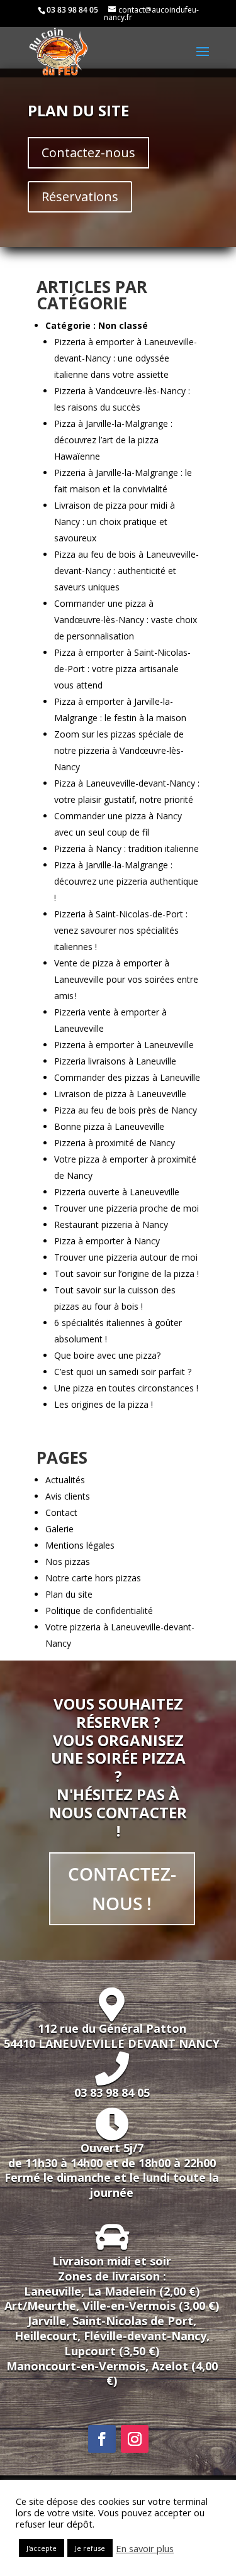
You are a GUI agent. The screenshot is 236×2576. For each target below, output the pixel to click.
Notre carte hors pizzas (93, 1578)
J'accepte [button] (42, 2548)
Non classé (123, 325)
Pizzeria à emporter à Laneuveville (124, 1045)
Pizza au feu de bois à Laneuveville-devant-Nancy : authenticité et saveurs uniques (126, 571)
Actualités (65, 1480)
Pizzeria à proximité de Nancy (115, 1143)
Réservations (80, 196)
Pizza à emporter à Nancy (107, 1241)
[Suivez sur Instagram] (135, 2439)
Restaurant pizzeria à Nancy (111, 1224)
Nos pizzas (68, 1562)
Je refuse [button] (90, 2548)
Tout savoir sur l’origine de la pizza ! (126, 1274)
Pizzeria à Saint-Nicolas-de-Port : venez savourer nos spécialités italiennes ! (121, 930)
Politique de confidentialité (99, 1611)
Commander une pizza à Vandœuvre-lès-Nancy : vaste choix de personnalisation (126, 620)
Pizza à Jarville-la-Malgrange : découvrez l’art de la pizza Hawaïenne (113, 440)
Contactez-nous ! (122, 1889)
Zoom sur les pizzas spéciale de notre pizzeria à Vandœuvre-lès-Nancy (119, 750)
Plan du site (69, 1594)
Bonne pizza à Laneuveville (109, 1126)
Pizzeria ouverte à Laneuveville (117, 1192)
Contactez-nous (88, 152)
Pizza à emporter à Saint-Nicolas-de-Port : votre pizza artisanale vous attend (122, 669)
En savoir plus (145, 2548)
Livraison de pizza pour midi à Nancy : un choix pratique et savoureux (115, 522)
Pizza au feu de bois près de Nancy (126, 1110)
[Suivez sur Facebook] (102, 2439)
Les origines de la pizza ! (104, 1404)
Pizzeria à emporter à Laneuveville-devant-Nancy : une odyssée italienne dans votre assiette (126, 358)
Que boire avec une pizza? (107, 1355)
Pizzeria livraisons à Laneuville (115, 1061)
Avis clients (68, 1496)
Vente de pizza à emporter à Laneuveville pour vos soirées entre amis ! (126, 979)
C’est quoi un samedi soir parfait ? (123, 1372)
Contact (61, 1512)
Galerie (59, 1529)
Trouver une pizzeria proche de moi (126, 1208)
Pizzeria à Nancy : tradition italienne (126, 849)
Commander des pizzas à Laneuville (127, 1077)
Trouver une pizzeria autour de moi (126, 1257)
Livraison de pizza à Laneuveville (120, 1094)
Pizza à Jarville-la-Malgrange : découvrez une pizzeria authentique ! (126, 881)
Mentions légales (80, 1545)
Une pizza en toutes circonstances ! (126, 1388)
